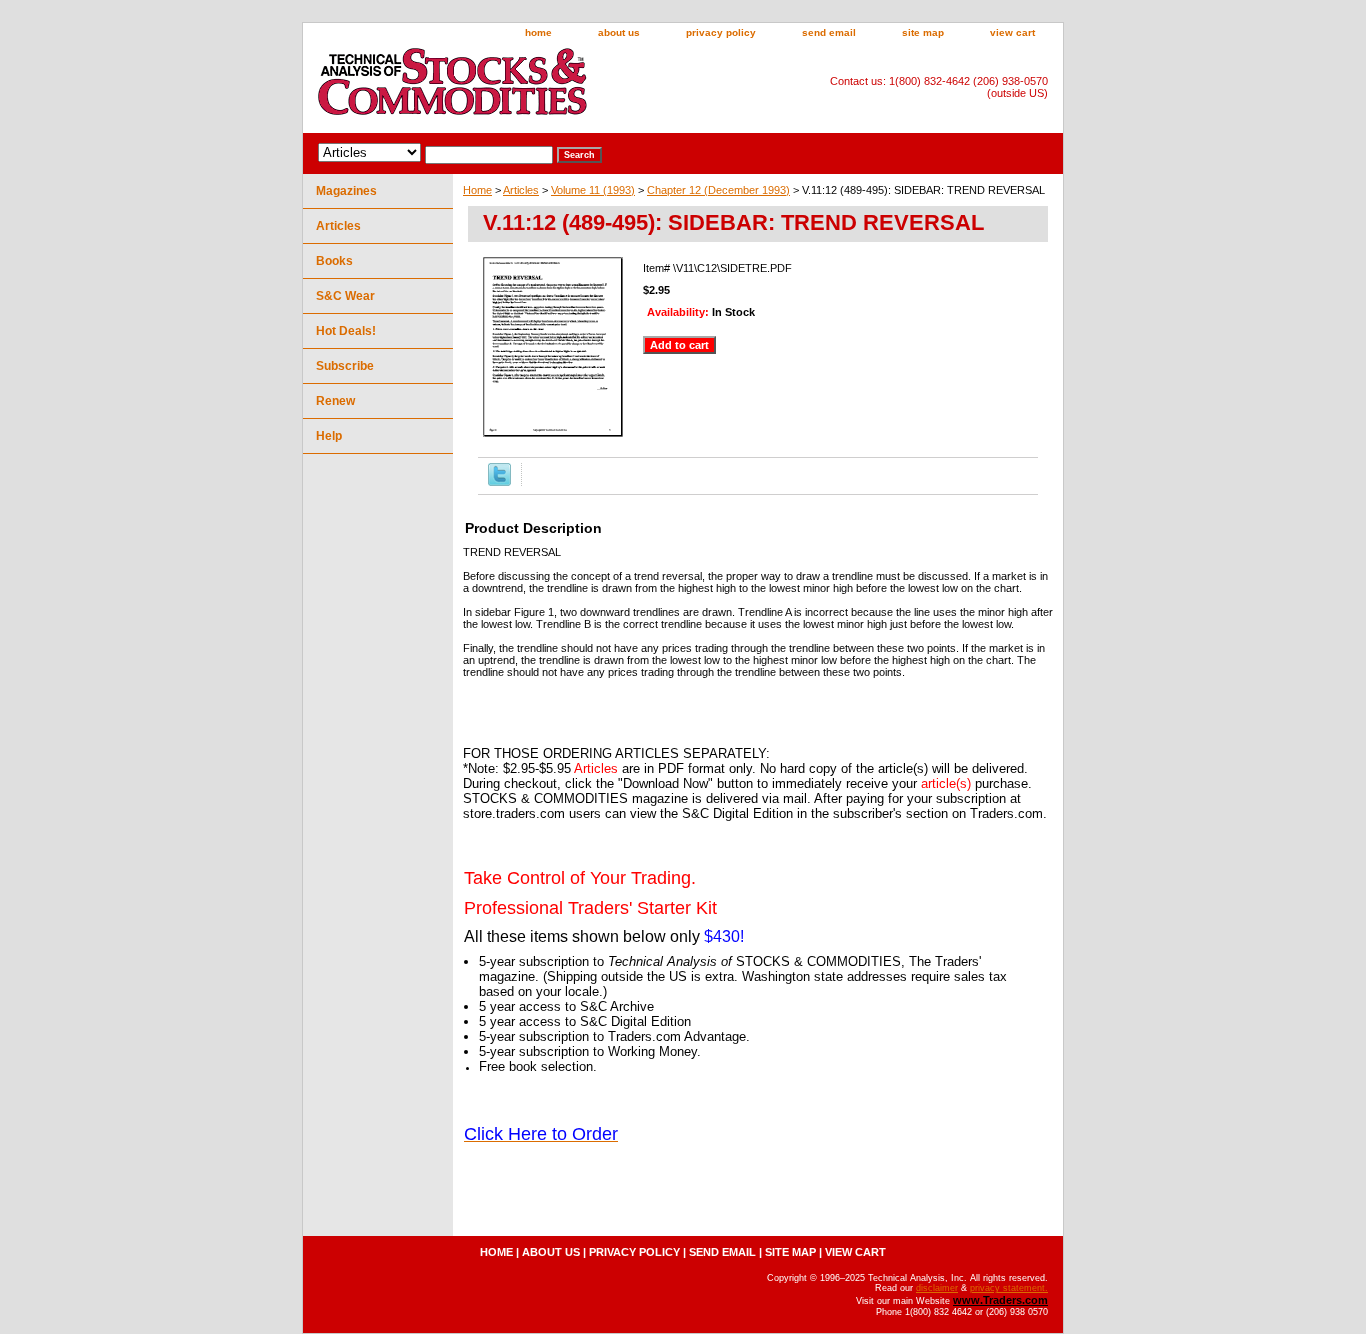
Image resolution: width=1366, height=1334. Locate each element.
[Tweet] (499, 482)
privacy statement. (1009, 1288)
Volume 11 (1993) (593, 190)
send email (829, 32)
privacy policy (721, 32)
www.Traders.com (1000, 1300)
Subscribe (345, 366)
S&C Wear (345, 296)
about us (619, 32)
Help (329, 436)
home (538, 32)
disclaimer (937, 1288)
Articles (521, 190)
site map (923, 32)
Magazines (346, 191)
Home (477, 190)
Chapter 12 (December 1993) (718, 190)
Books (334, 261)
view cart (1012, 32)
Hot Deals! (346, 331)
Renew (335, 401)
